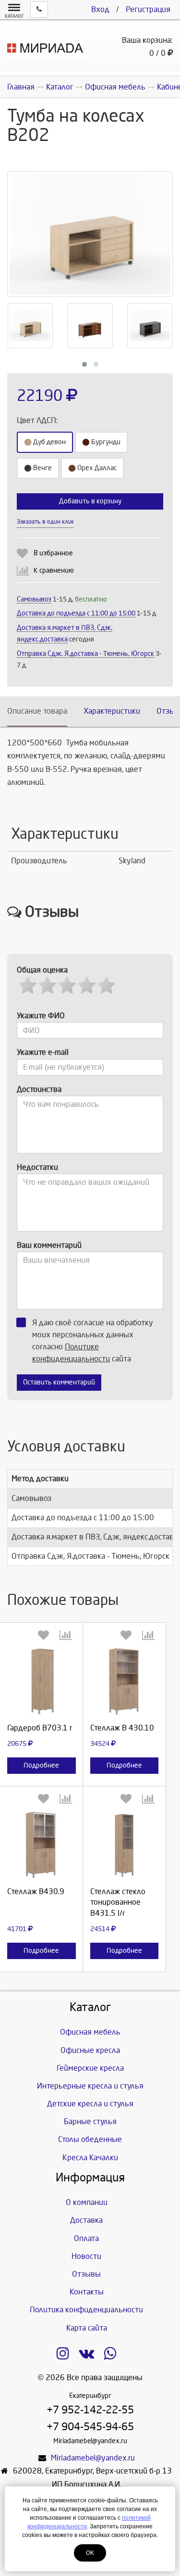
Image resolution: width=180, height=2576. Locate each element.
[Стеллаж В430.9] (42, 1845)
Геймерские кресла (90, 2068)
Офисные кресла (90, 2050)
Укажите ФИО (41, 1016)
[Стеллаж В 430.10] (125, 1681)
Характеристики (112, 711)
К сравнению (54, 570)
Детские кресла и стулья (90, 2104)
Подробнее (41, 1765)
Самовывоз (34, 599)
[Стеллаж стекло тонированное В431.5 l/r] (125, 1845)
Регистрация (148, 9)
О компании (87, 2202)
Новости (86, 2256)
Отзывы (86, 2274)
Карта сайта (87, 2328)
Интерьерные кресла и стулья (90, 2086)
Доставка (86, 2220)
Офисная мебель (90, 2032)
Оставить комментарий (59, 1382)
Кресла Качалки (90, 2158)
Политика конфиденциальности (86, 2310)
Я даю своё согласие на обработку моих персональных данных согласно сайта (93, 1341)
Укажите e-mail (43, 1052)
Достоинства (39, 1089)
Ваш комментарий (49, 1245)
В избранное (53, 553)
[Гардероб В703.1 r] (42, 1681)
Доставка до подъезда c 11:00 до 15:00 (76, 613)
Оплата (86, 2238)
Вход (100, 9)
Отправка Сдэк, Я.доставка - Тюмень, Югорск (85, 654)
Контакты (87, 2292)
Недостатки (37, 1167)
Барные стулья (90, 2121)
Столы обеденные (90, 2139)
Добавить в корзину (90, 501)
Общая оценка (42, 970)
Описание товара (37, 711)
